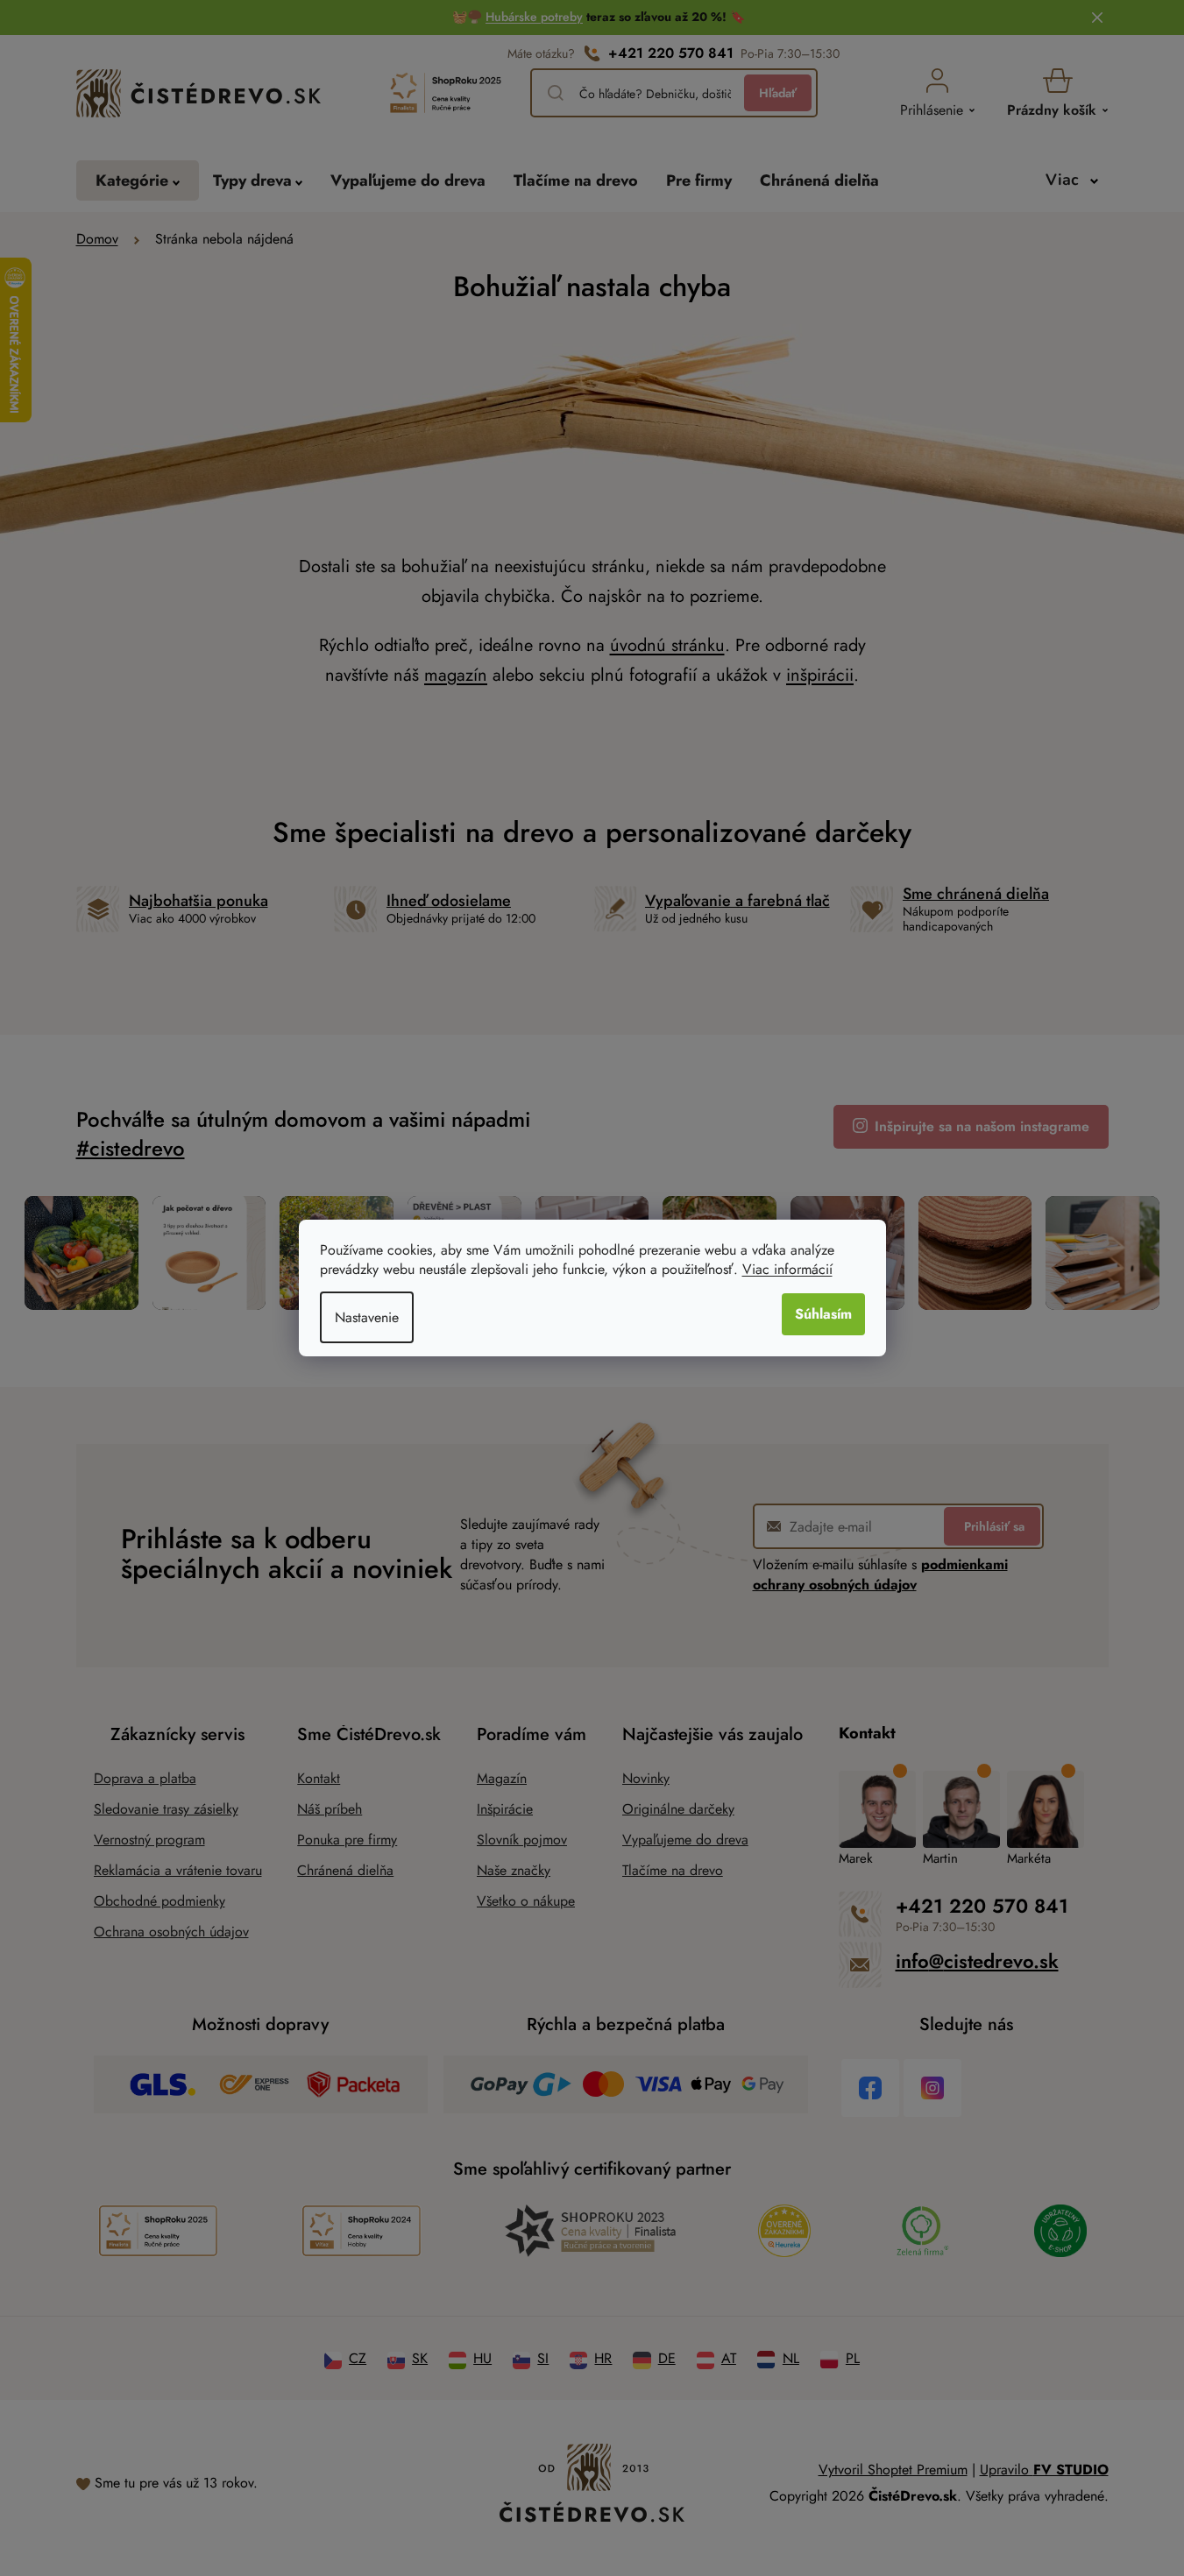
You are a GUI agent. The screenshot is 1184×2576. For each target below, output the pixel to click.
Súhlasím (823, 1314)
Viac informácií (787, 1269)
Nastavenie (367, 1317)
